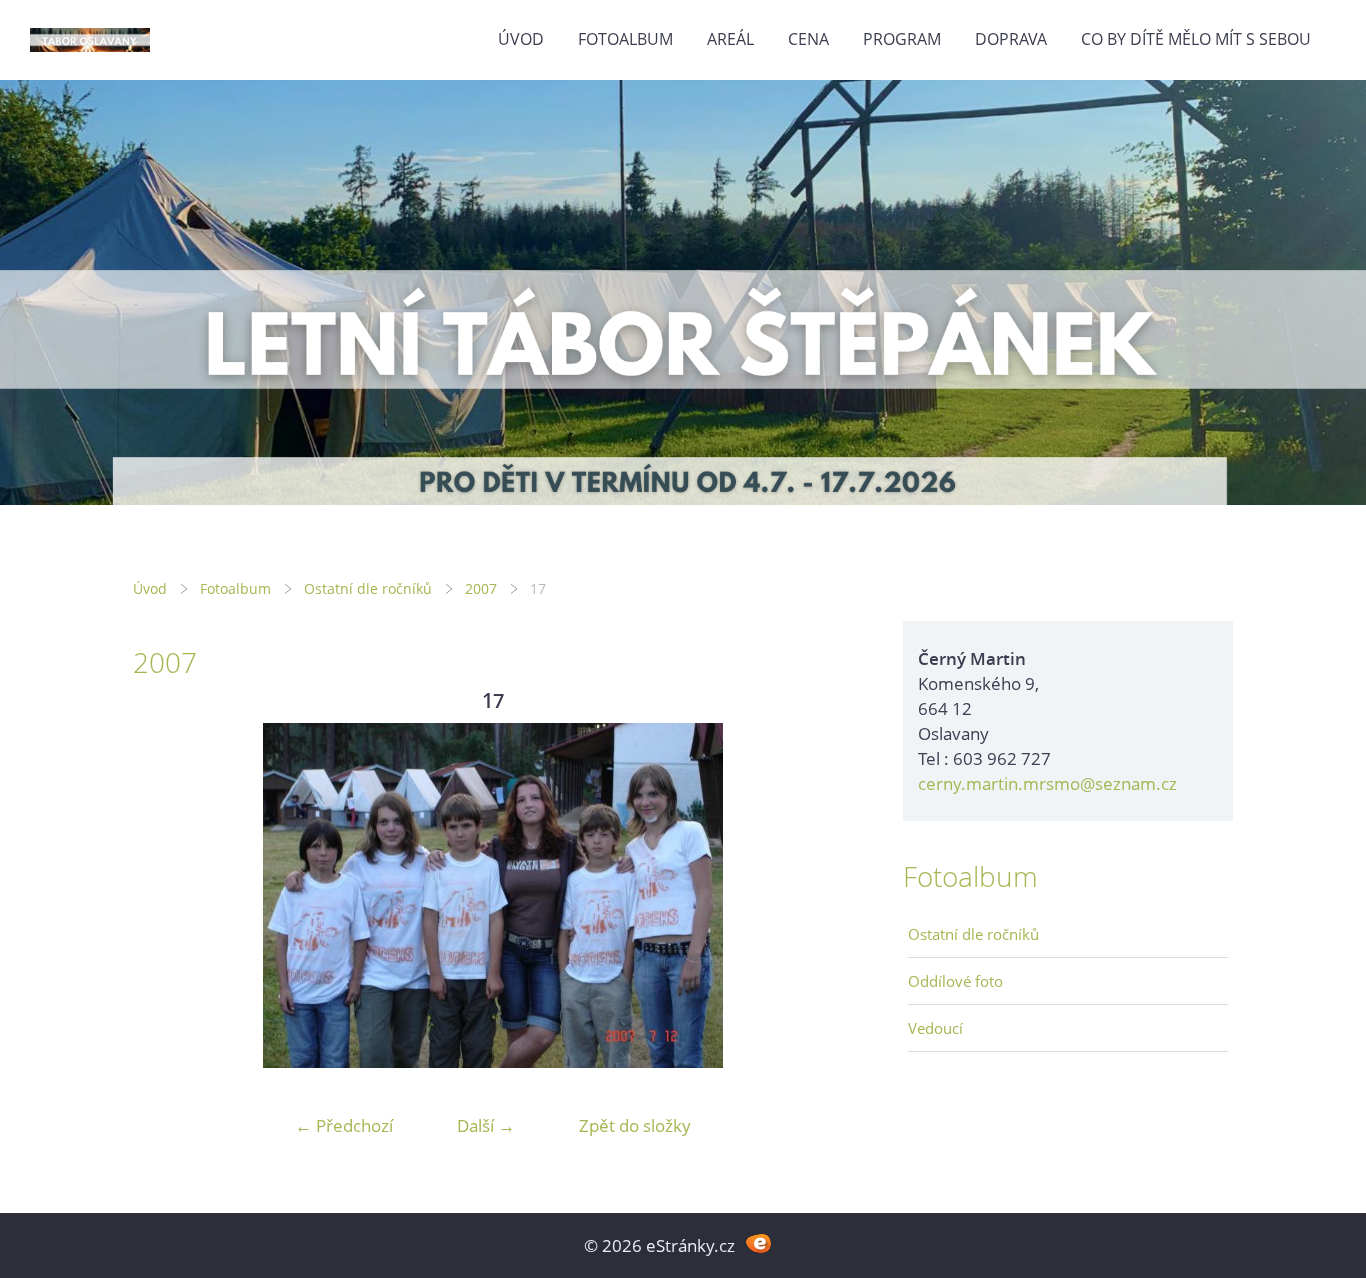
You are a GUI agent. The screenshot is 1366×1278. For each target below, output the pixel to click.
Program (902, 39)
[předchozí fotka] (165, 895)
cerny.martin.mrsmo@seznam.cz (1047, 783)
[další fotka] (820, 895)
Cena (808, 39)
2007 (481, 588)
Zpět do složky (635, 1125)
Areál (730, 39)
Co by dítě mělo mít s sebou (1196, 39)
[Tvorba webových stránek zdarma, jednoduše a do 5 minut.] (758, 1243)
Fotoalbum (625, 39)
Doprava (1011, 39)
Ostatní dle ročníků (368, 588)
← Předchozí (344, 1125)
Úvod (521, 39)
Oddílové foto (955, 981)
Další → (486, 1125)
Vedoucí (935, 1028)
